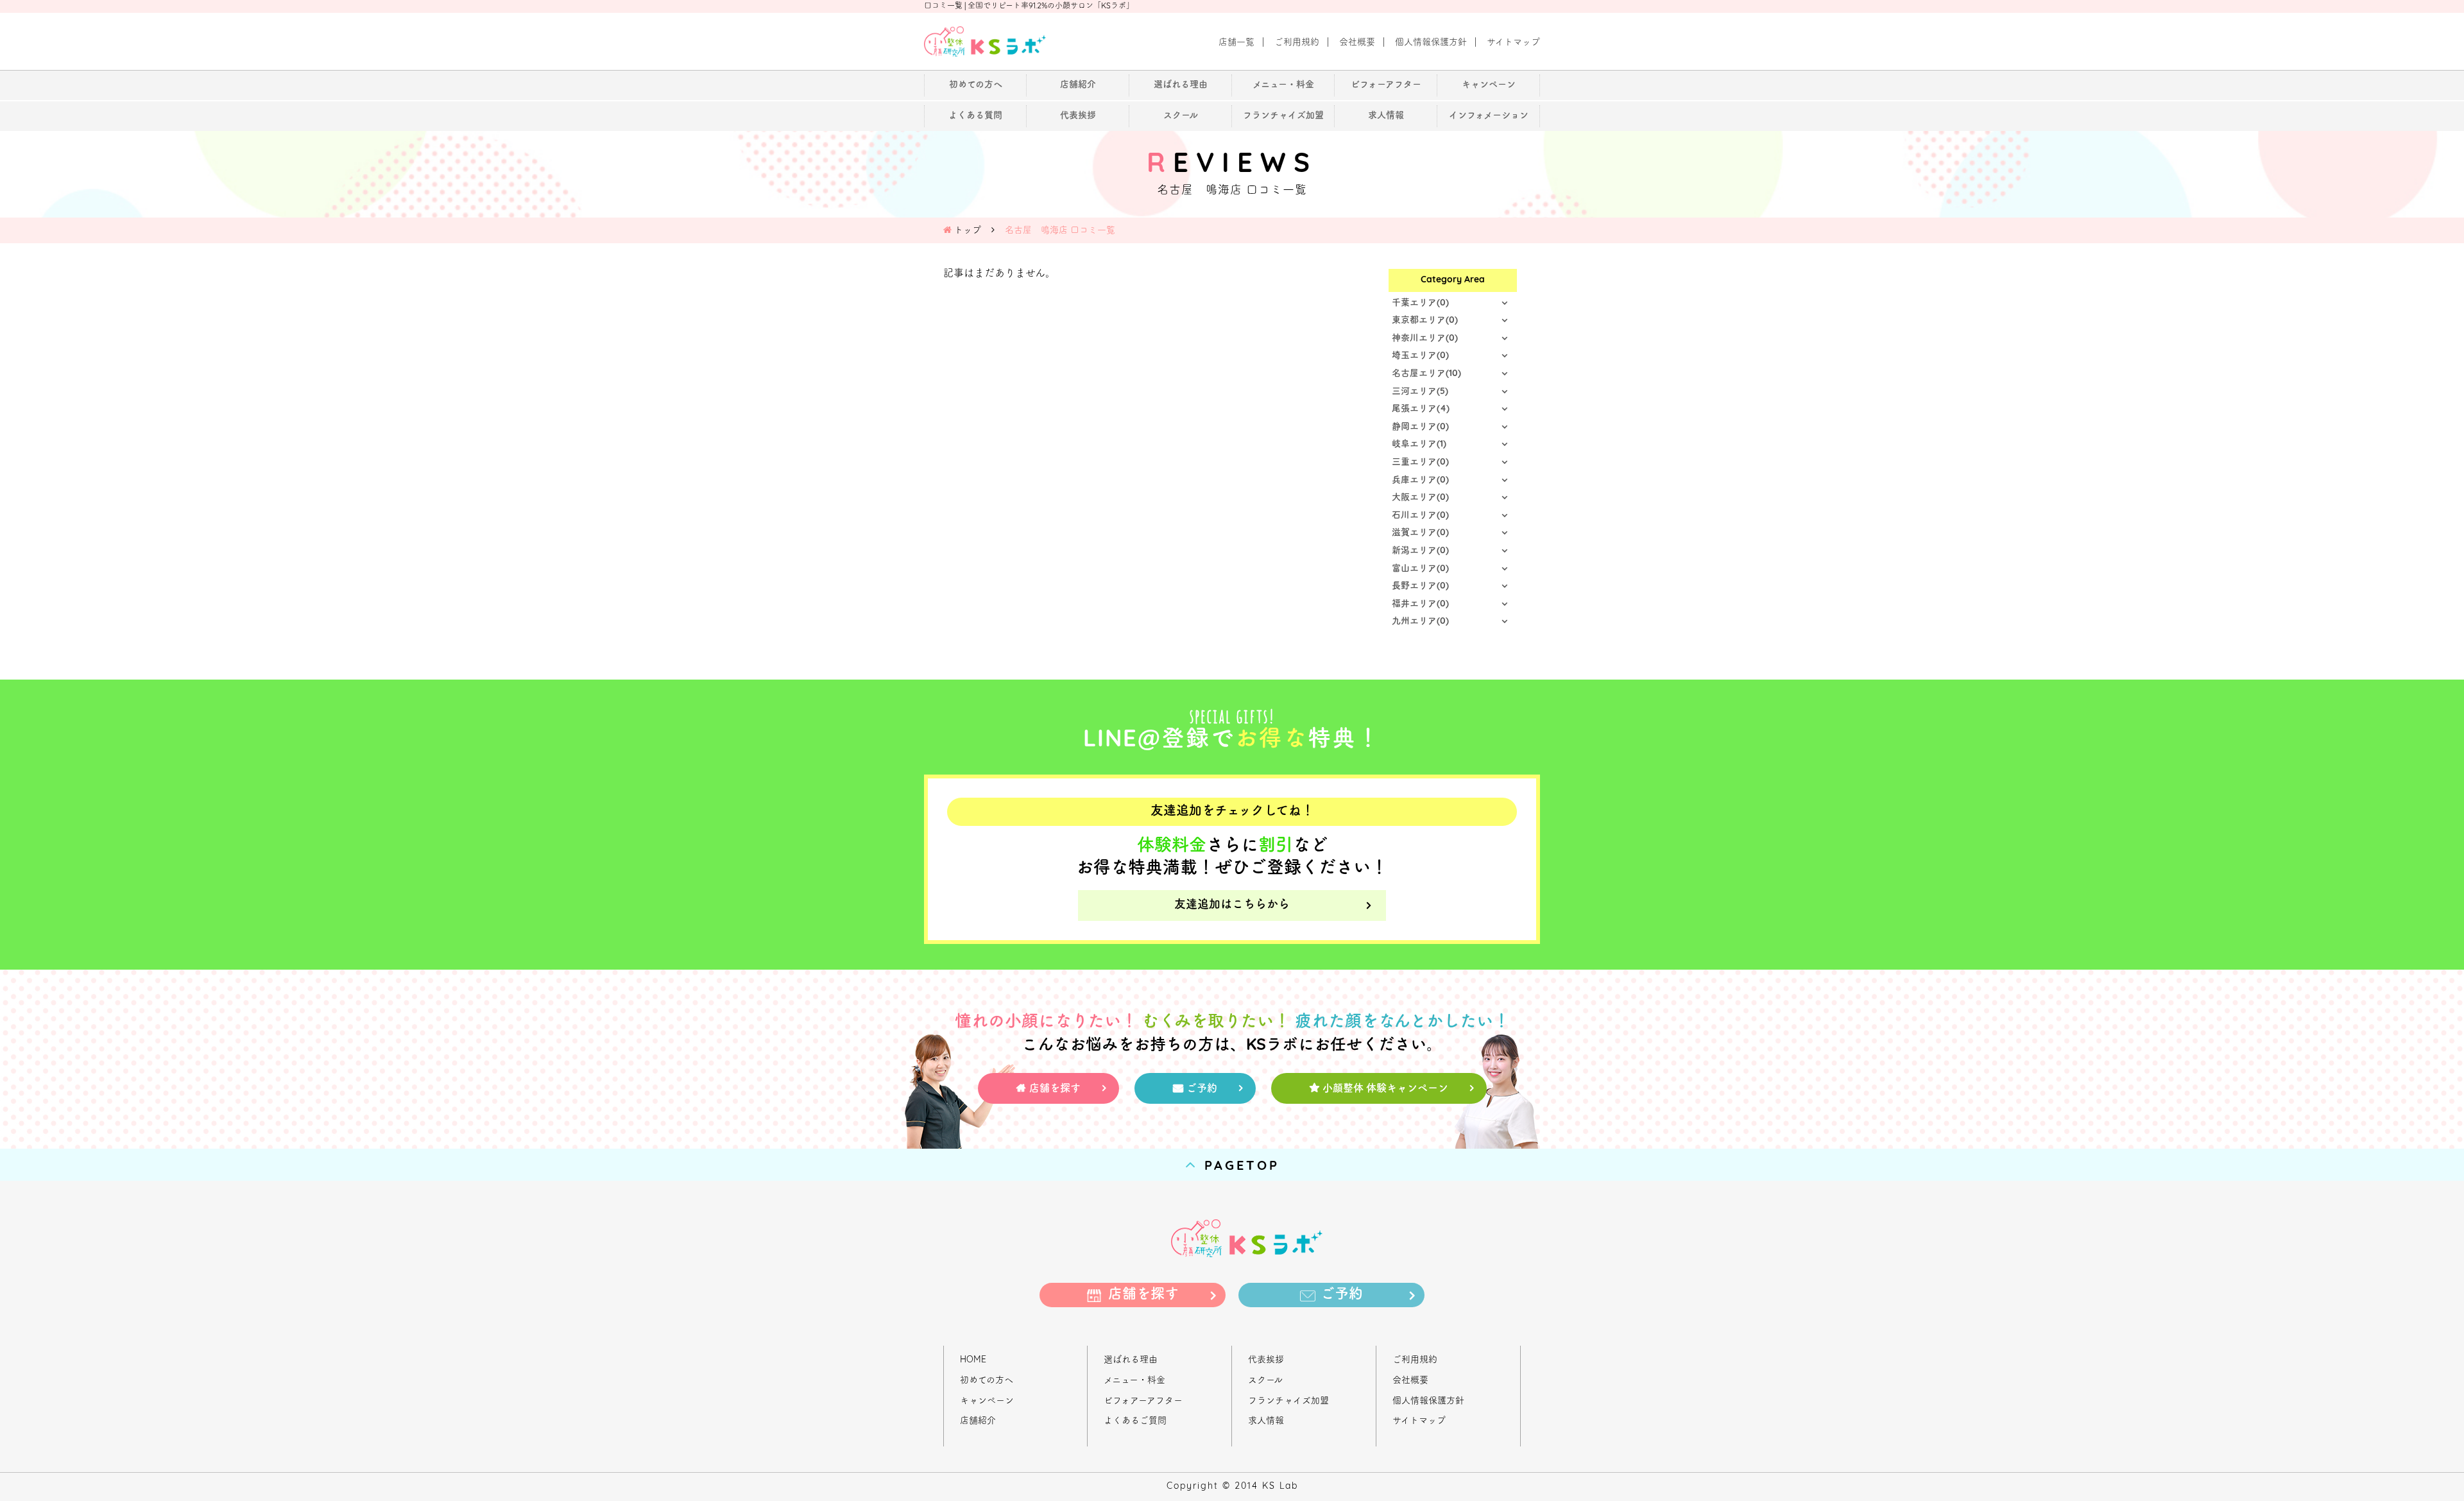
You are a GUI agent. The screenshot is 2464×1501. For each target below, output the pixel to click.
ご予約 (1202, 1089)
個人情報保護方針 (1428, 1401)
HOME (973, 1360)
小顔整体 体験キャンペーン (1385, 1089)
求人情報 (1266, 1421)
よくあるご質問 (1135, 1421)
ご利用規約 (1415, 1360)
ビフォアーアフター (1143, 1401)
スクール (1265, 1381)
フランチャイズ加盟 (1288, 1401)
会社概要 (1410, 1381)
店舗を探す (1055, 1089)
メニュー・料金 (1134, 1381)
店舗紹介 (978, 1421)
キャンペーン (987, 1401)
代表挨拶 (1266, 1360)
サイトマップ (1419, 1421)
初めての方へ (987, 1381)
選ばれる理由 (1131, 1360)
